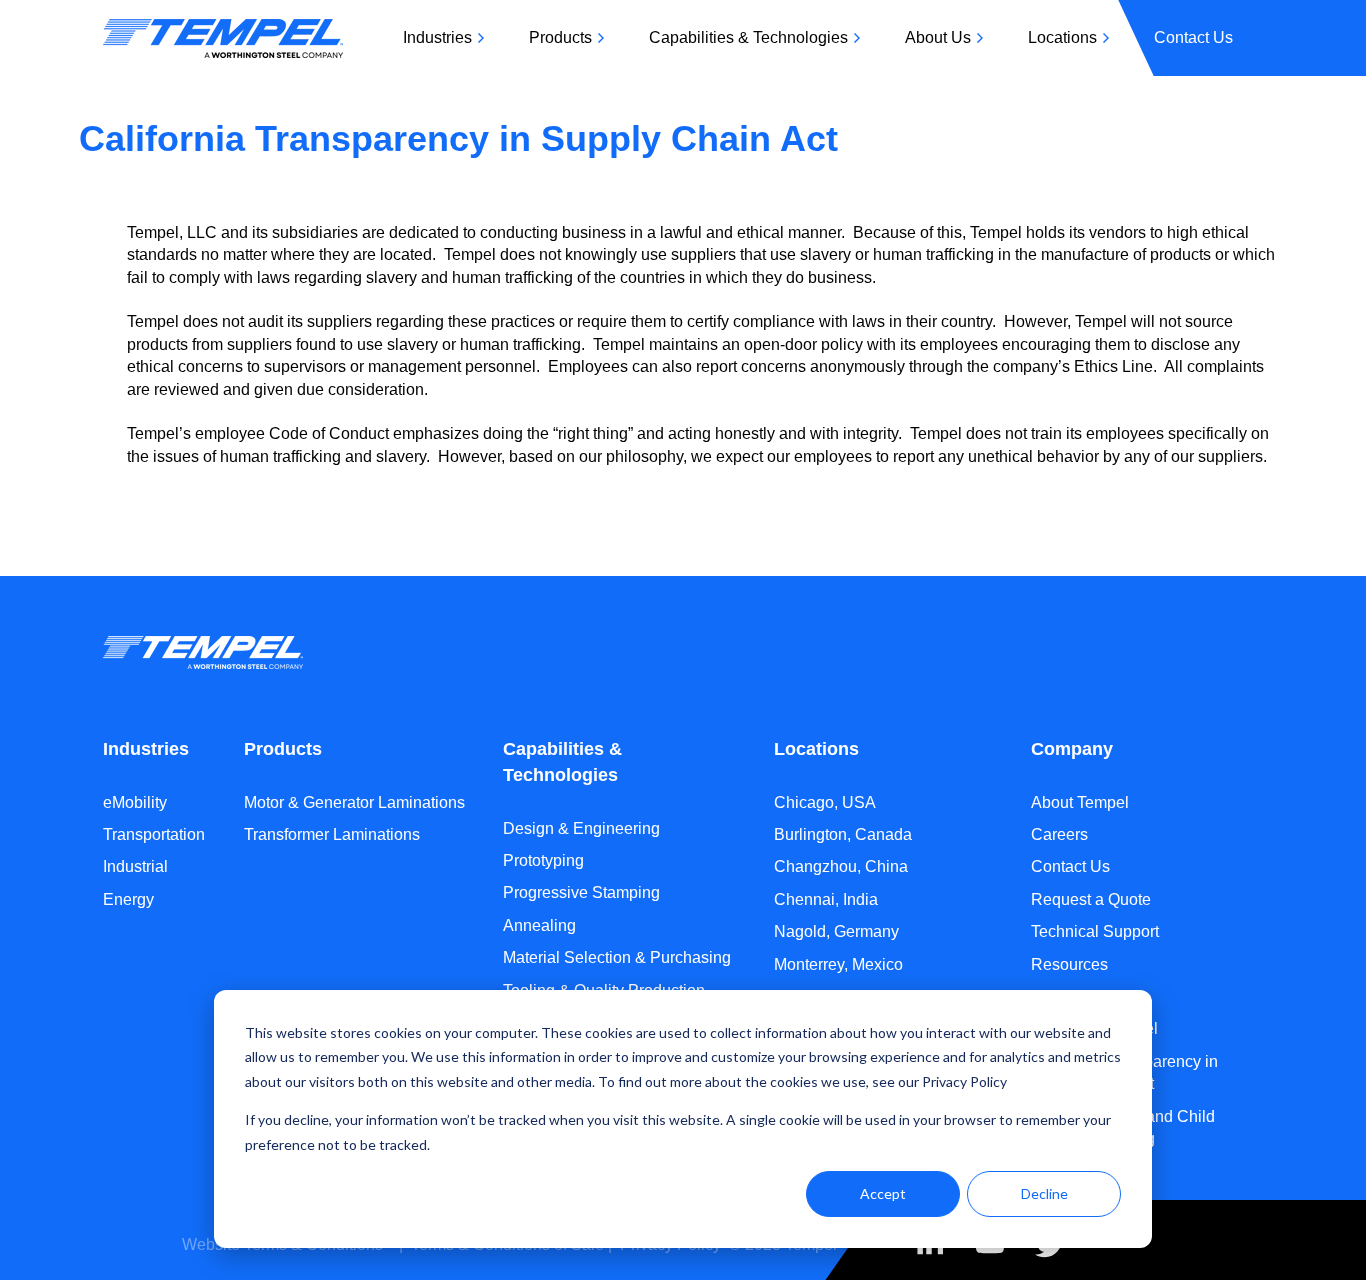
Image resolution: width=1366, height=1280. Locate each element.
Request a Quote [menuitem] (1091, 899)
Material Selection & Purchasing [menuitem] (617, 957)
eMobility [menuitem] (135, 802)
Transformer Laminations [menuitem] (332, 834)
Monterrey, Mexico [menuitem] (838, 964)
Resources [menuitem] (1069, 964)
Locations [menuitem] (1062, 37)
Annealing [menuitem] (539, 925)
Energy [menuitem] (128, 899)
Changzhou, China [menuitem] (841, 866)
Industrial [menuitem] (135, 866)
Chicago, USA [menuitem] (825, 802)
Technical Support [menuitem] (1095, 931)
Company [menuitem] (1072, 749)
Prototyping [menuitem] (543, 860)
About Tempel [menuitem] (1080, 802)
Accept (883, 1193)
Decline (1044, 1193)
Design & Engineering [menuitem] (581, 828)
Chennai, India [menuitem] (826, 899)
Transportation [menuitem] (154, 834)
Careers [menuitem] (1059, 834)
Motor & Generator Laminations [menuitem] (354, 802)
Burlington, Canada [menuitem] (843, 834)
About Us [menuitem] (938, 37)
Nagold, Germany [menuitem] (836, 931)
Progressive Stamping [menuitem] (581, 892)
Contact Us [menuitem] (1193, 37)
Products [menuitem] (560, 37)
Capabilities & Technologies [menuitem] (748, 37)
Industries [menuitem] (437, 37)
